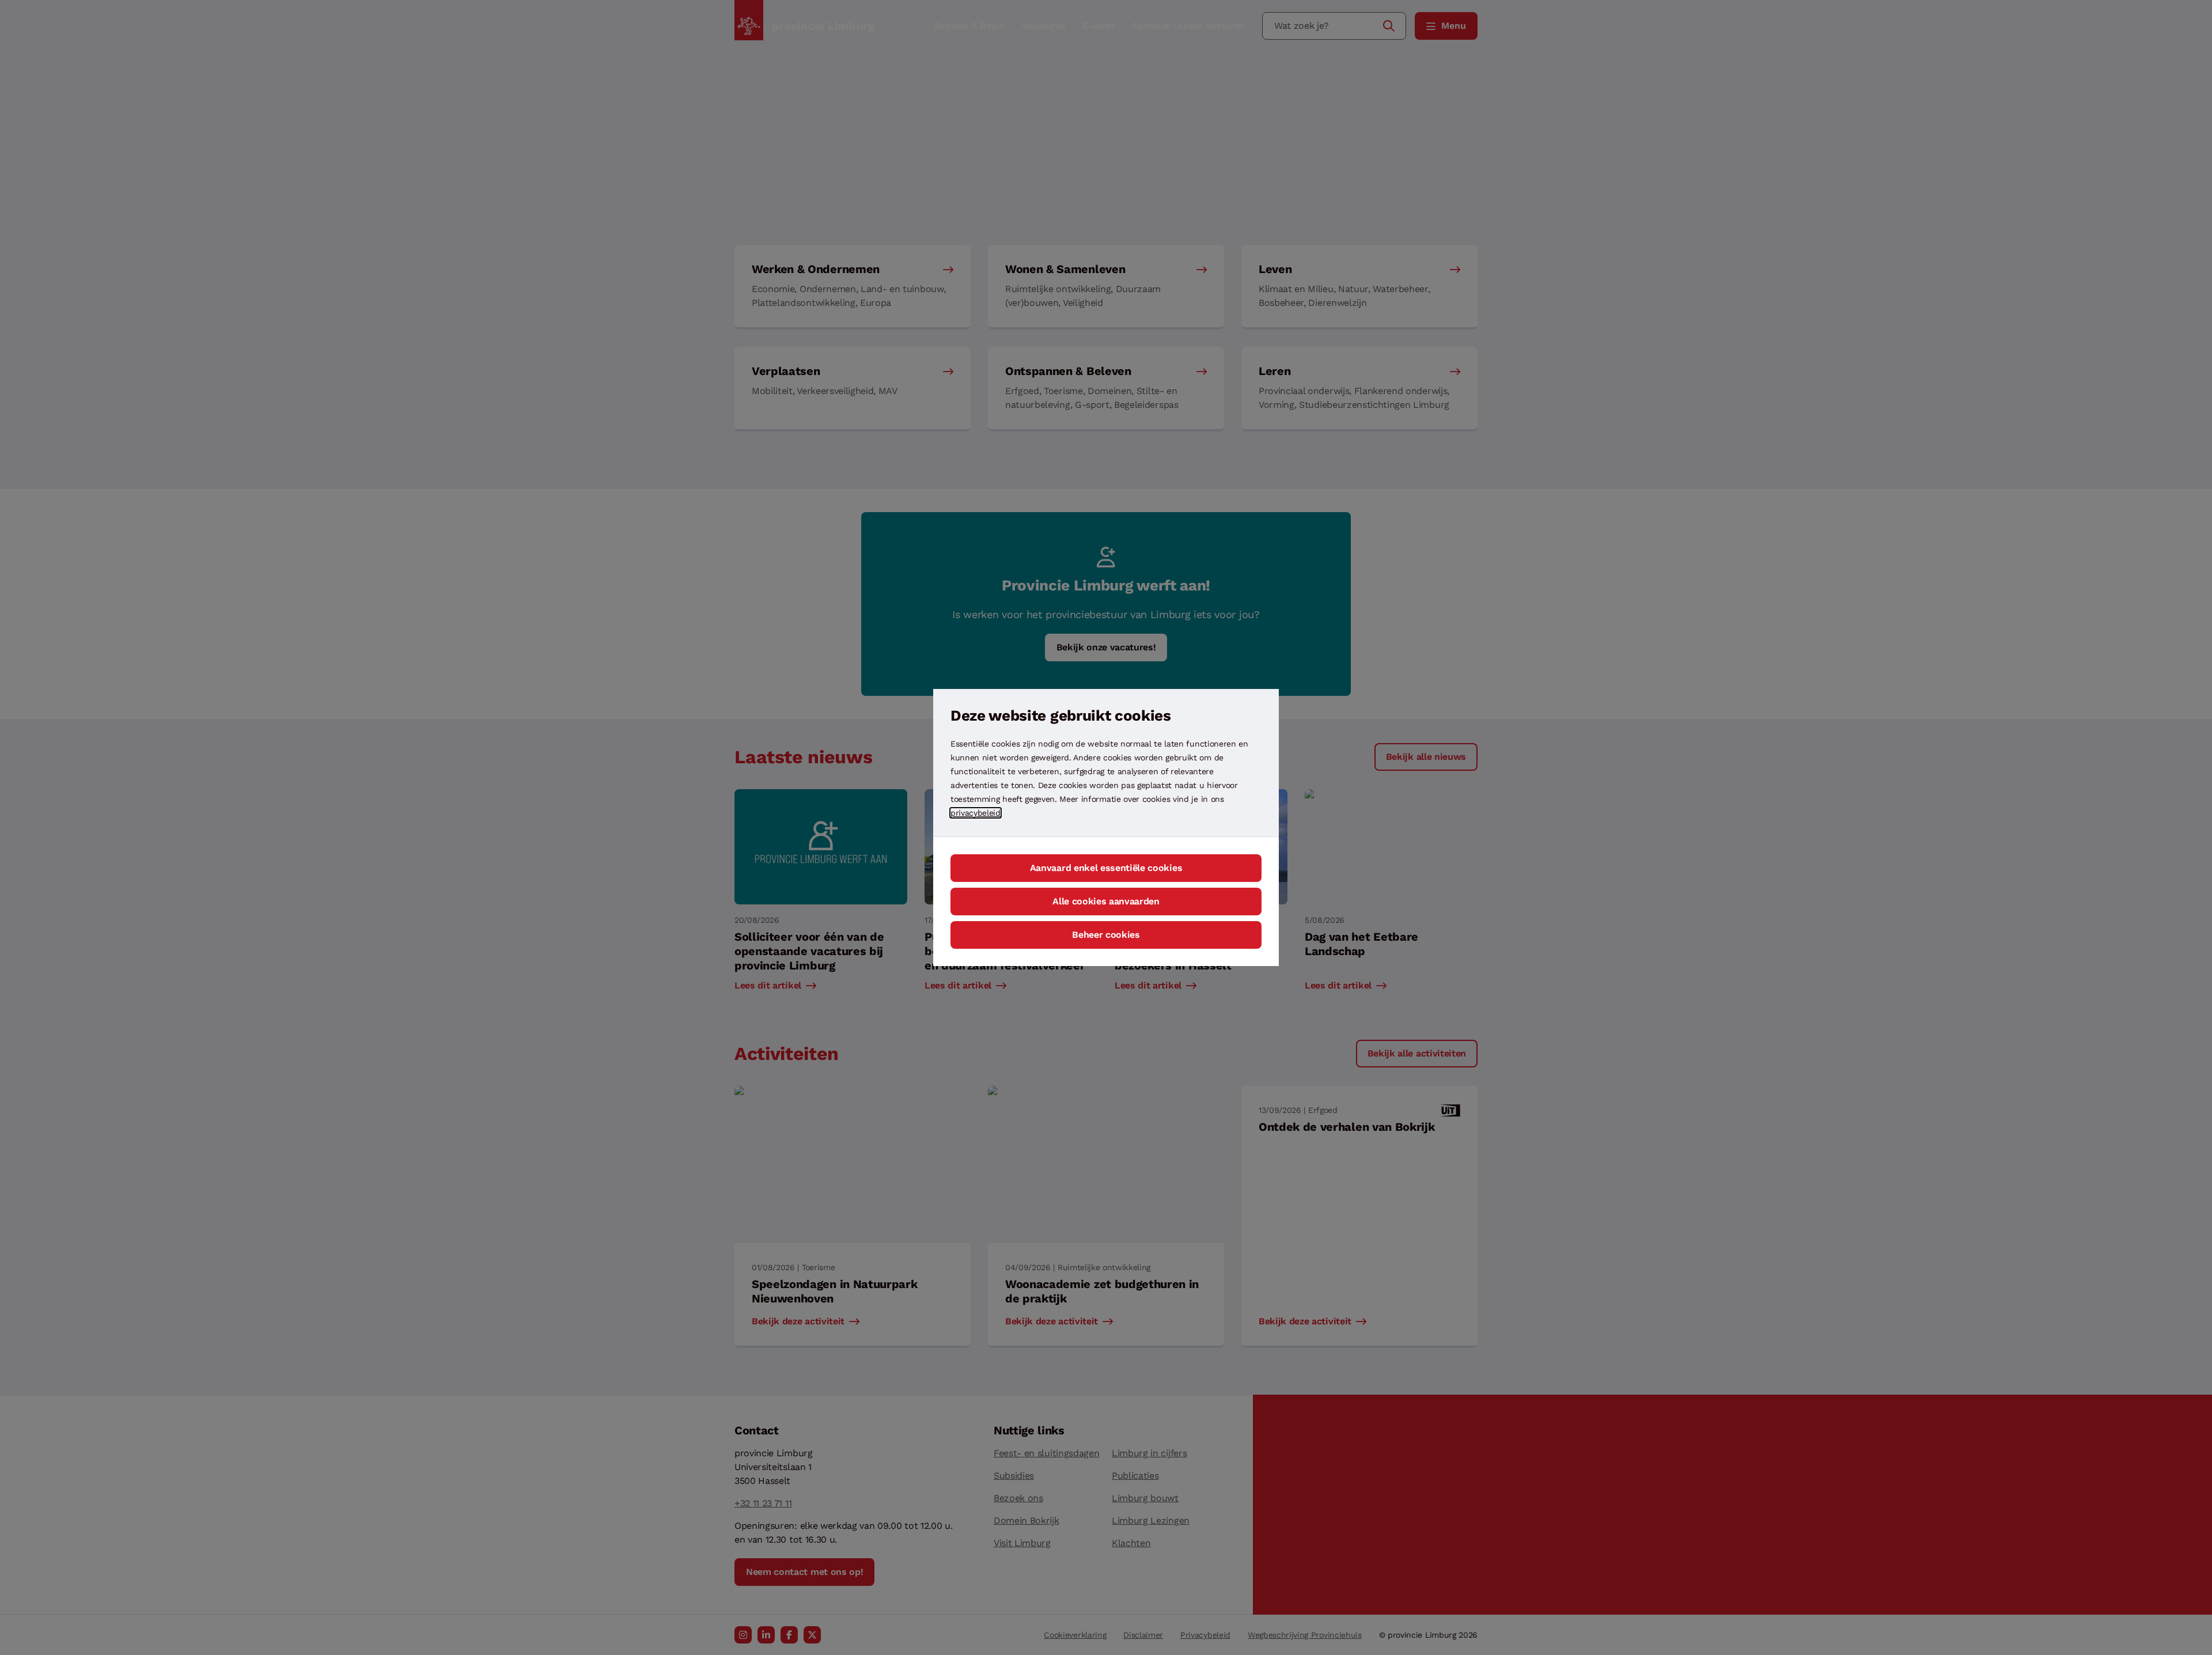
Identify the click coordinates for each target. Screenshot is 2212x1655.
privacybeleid (976, 813)
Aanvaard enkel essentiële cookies (1106, 868)
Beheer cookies (1106, 935)
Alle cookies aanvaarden (1106, 901)
